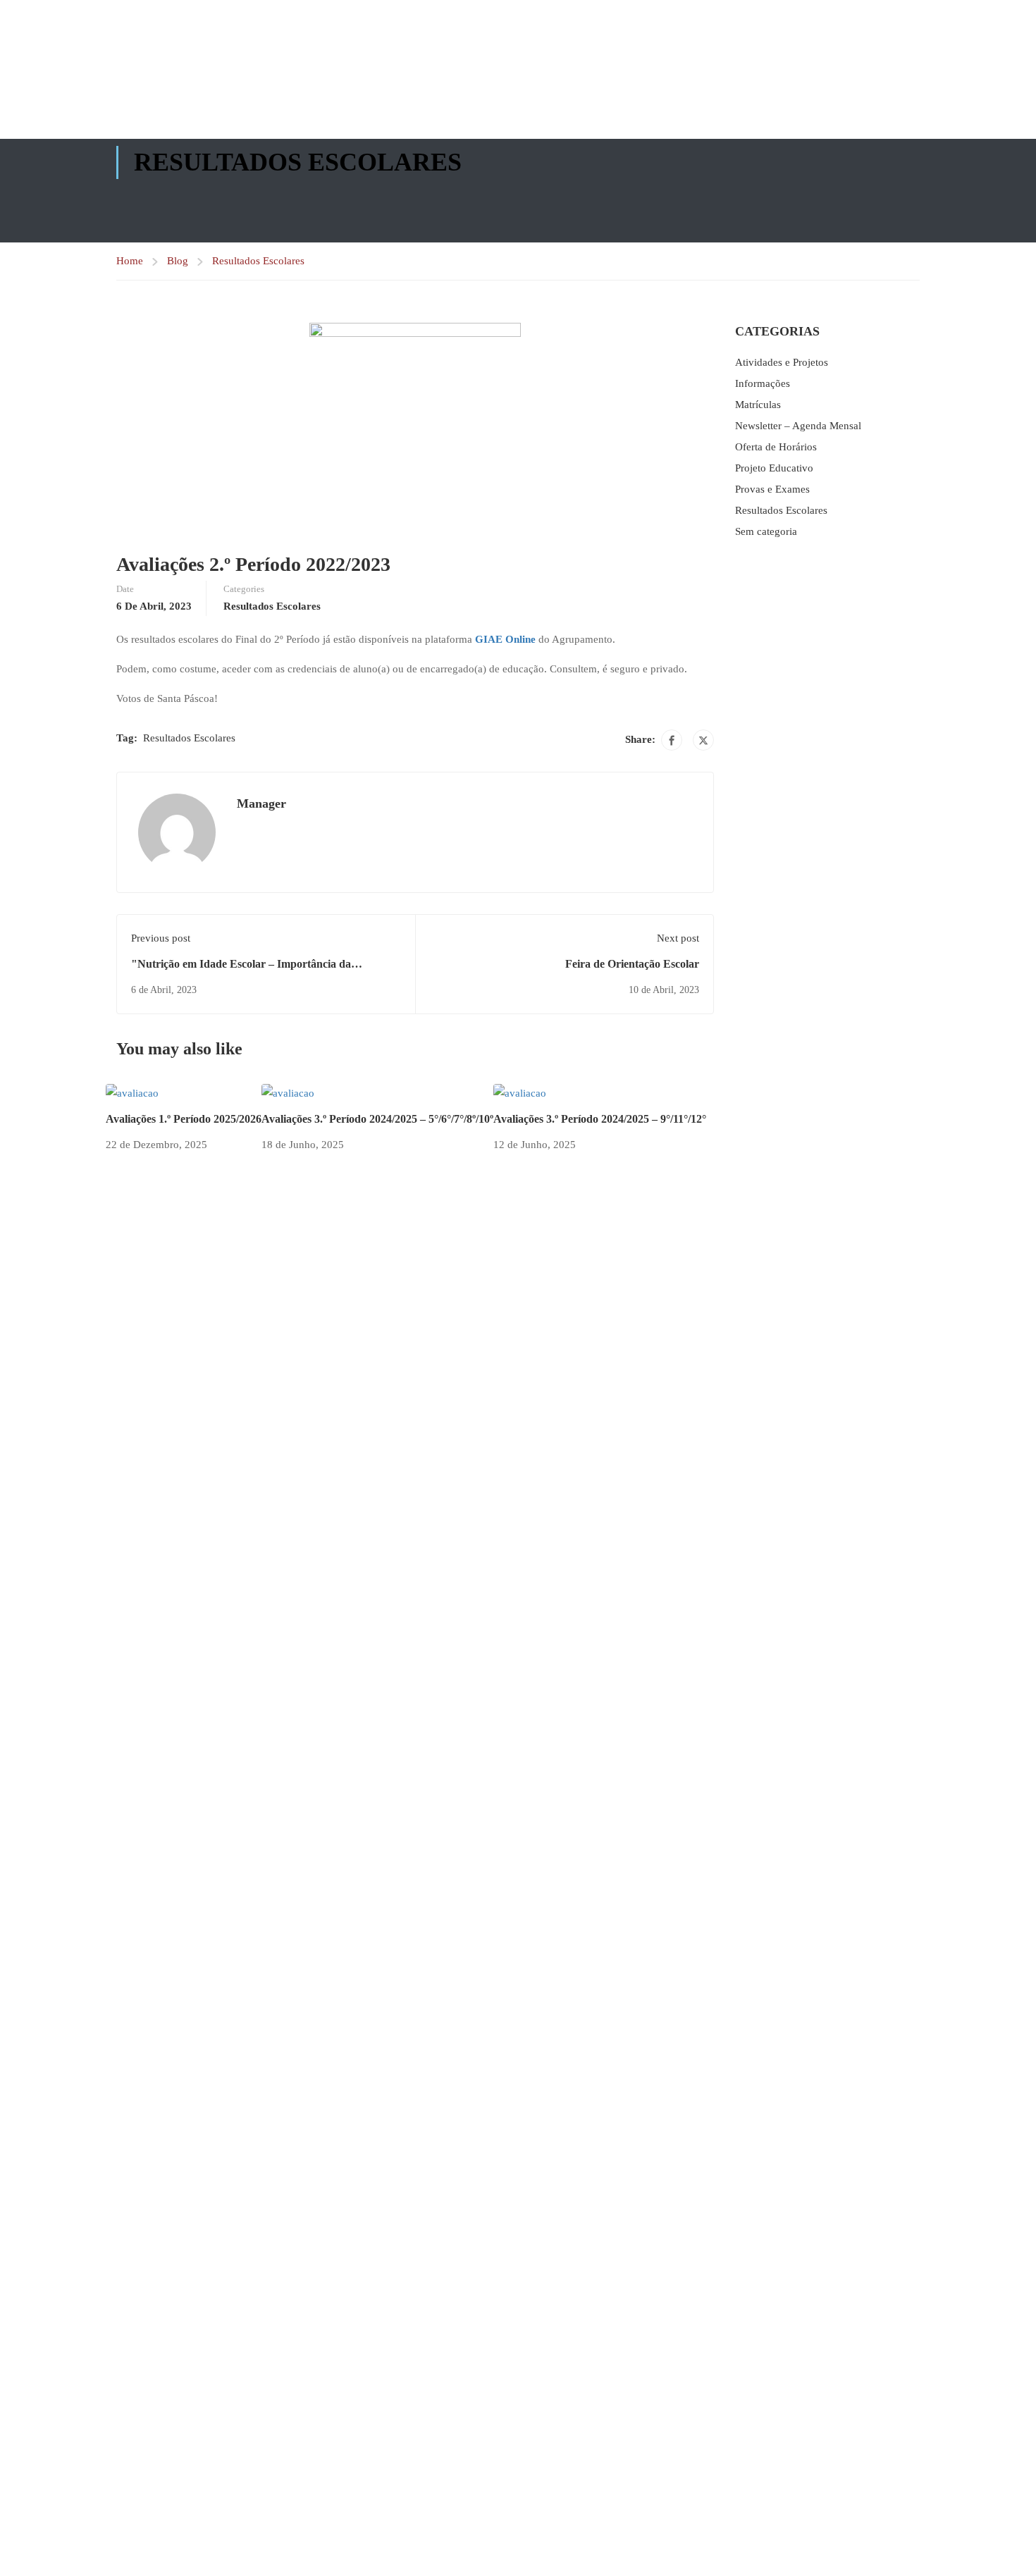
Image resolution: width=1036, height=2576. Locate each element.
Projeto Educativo (774, 468)
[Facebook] (672, 740)
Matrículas (758, 405)
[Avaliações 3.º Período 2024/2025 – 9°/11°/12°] (520, 1092)
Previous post (161, 938)
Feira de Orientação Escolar (632, 964)
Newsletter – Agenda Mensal (798, 426)
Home (130, 261)
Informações (763, 383)
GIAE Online (505, 639)
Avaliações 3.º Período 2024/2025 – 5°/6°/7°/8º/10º (377, 1119)
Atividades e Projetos (782, 362)
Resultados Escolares (258, 261)
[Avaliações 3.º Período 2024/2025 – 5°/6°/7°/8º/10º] (288, 1092)
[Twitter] (703, 740)
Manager (261, 803)
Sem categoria (766, 531)
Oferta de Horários (776, 447)
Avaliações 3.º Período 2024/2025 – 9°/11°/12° (600, 1119)
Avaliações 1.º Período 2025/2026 (184, 1119)
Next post (678, 938)
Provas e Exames (772, 489)
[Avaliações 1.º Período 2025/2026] (132, 1092)
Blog (178, 261)
